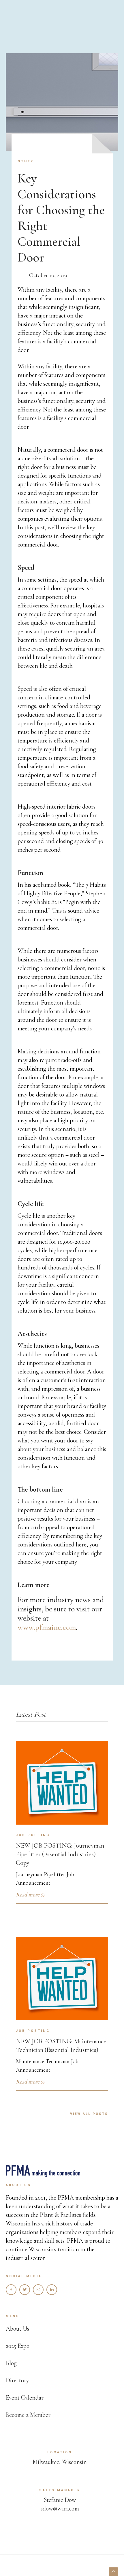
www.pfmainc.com (47, 1627)
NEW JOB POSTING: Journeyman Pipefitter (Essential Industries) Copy (60, 1854)
